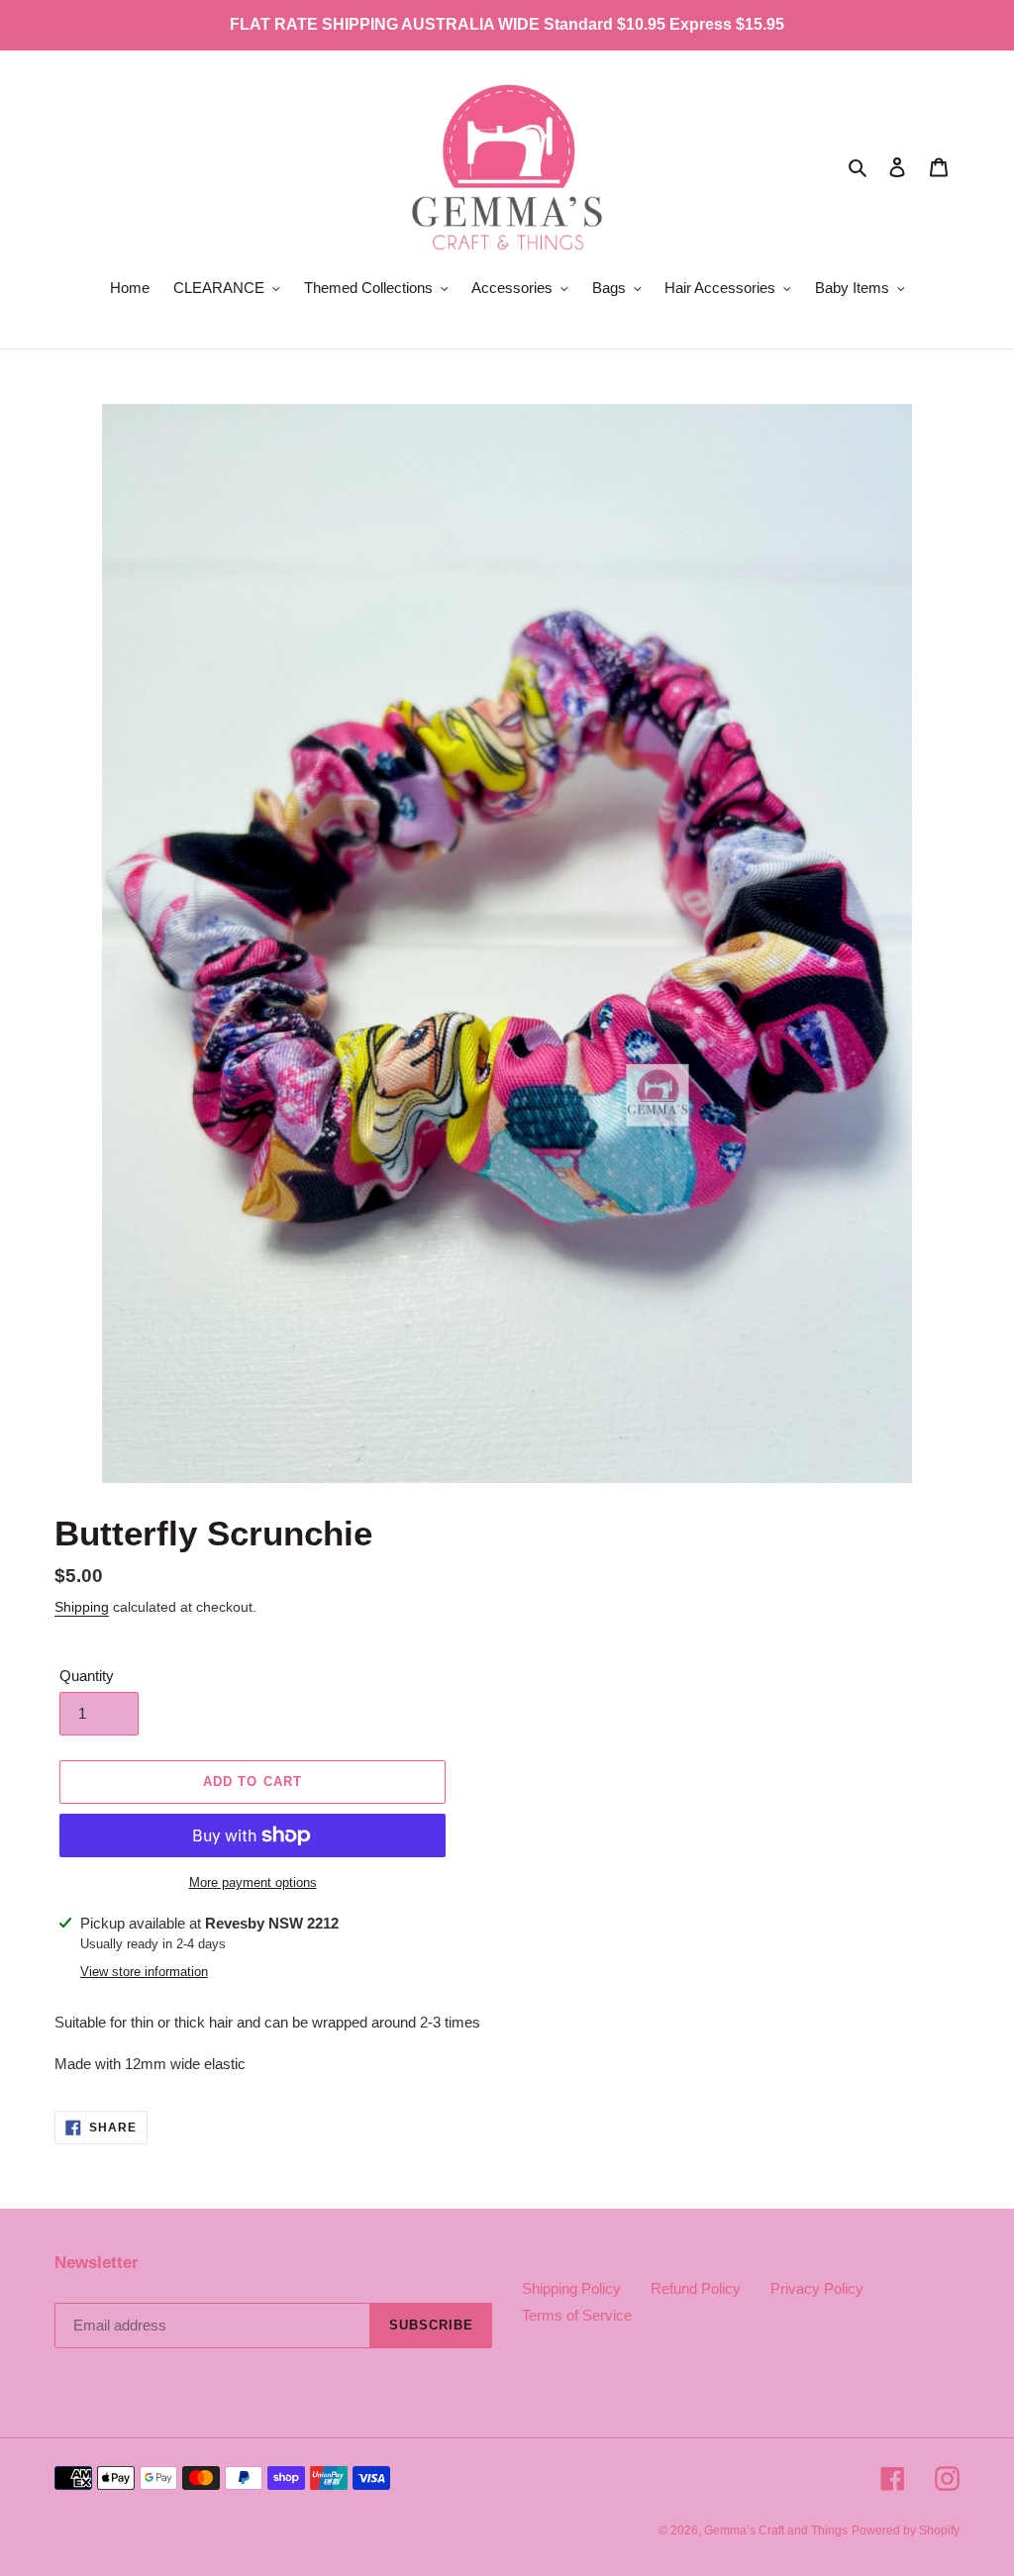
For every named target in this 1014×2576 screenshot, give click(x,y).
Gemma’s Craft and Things (776, 2530)
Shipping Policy (571, 2288)
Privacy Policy (817, 2288)
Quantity (87, 1676)
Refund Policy (696, 2288)
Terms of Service (577, 2315)
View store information (144, 1972)
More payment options (253, 1882)
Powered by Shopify (906, 2530)
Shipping (82, 1607)
